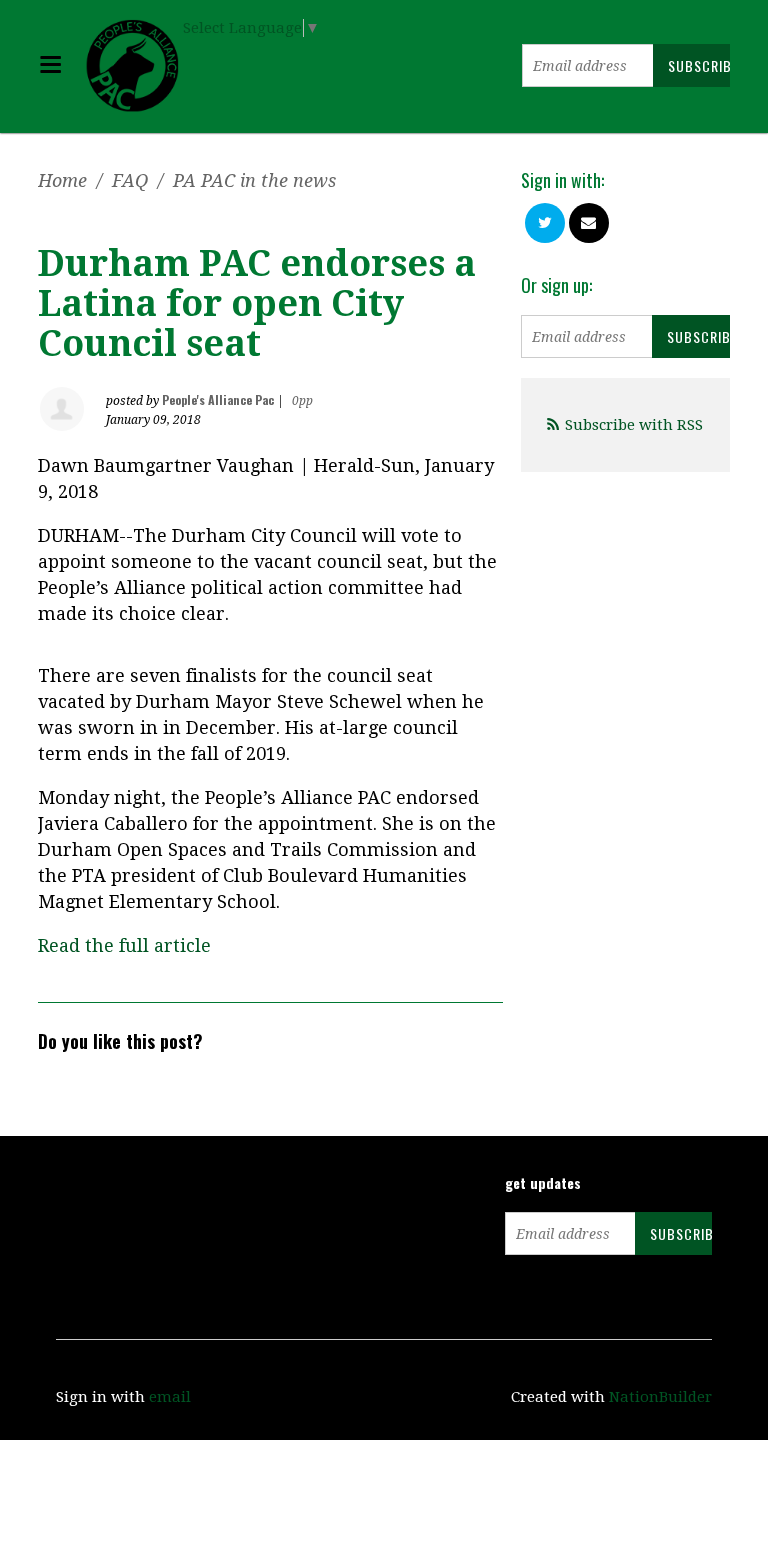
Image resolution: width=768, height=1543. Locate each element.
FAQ (130, 180)
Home (62, 180)
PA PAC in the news (254, 180)
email (170, 1397)
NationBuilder (660, 1397)
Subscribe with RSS (634, 425)
